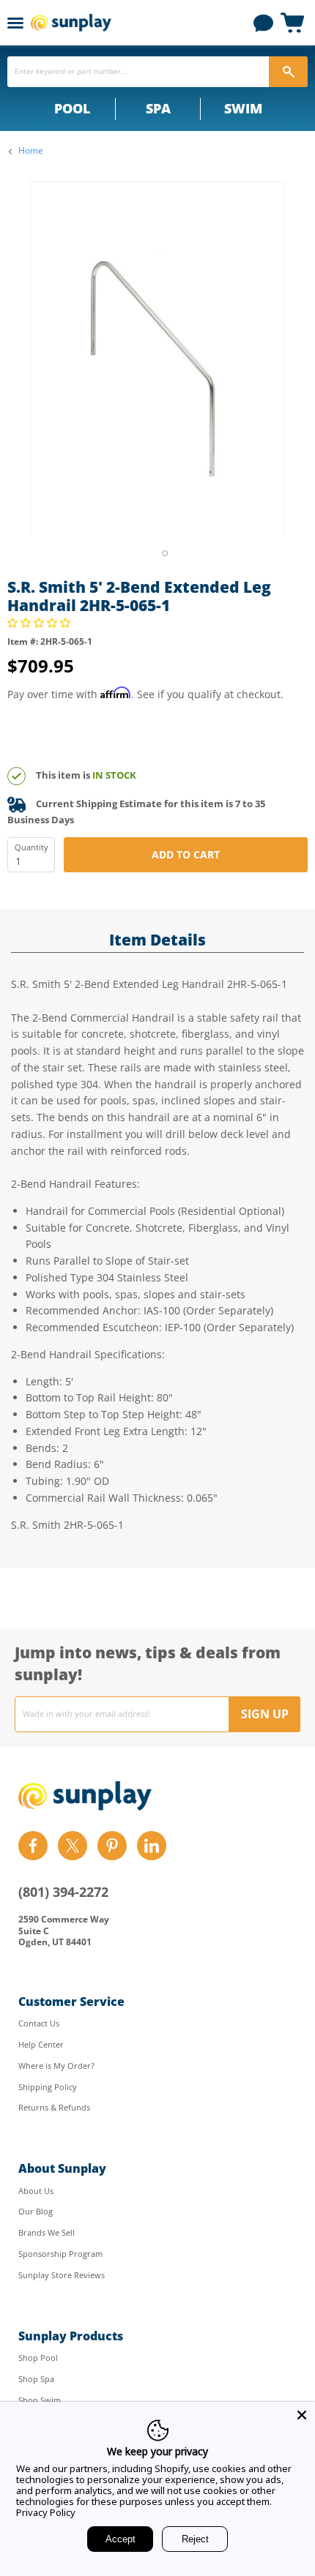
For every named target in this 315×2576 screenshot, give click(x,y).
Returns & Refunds (54, 2107)
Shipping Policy (48, 2087)
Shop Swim (40, 2400)
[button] (40, 622)
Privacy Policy (46, 2512)
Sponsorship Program (60, 2254)
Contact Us (39, 2023)
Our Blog (36, 2211)
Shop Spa (36, 2379)
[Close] (302, 2415)
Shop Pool (38, 2358)
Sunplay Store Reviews (62, 2275)
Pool (72, 108)
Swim (243, 108)
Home (31, 151)
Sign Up (265, 1714)
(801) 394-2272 (63, 1892)
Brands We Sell (47, 2232)
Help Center (41, 2044)
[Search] (288, 72)
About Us (36, 2191)
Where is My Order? (56, 2066)
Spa (158, 108)
